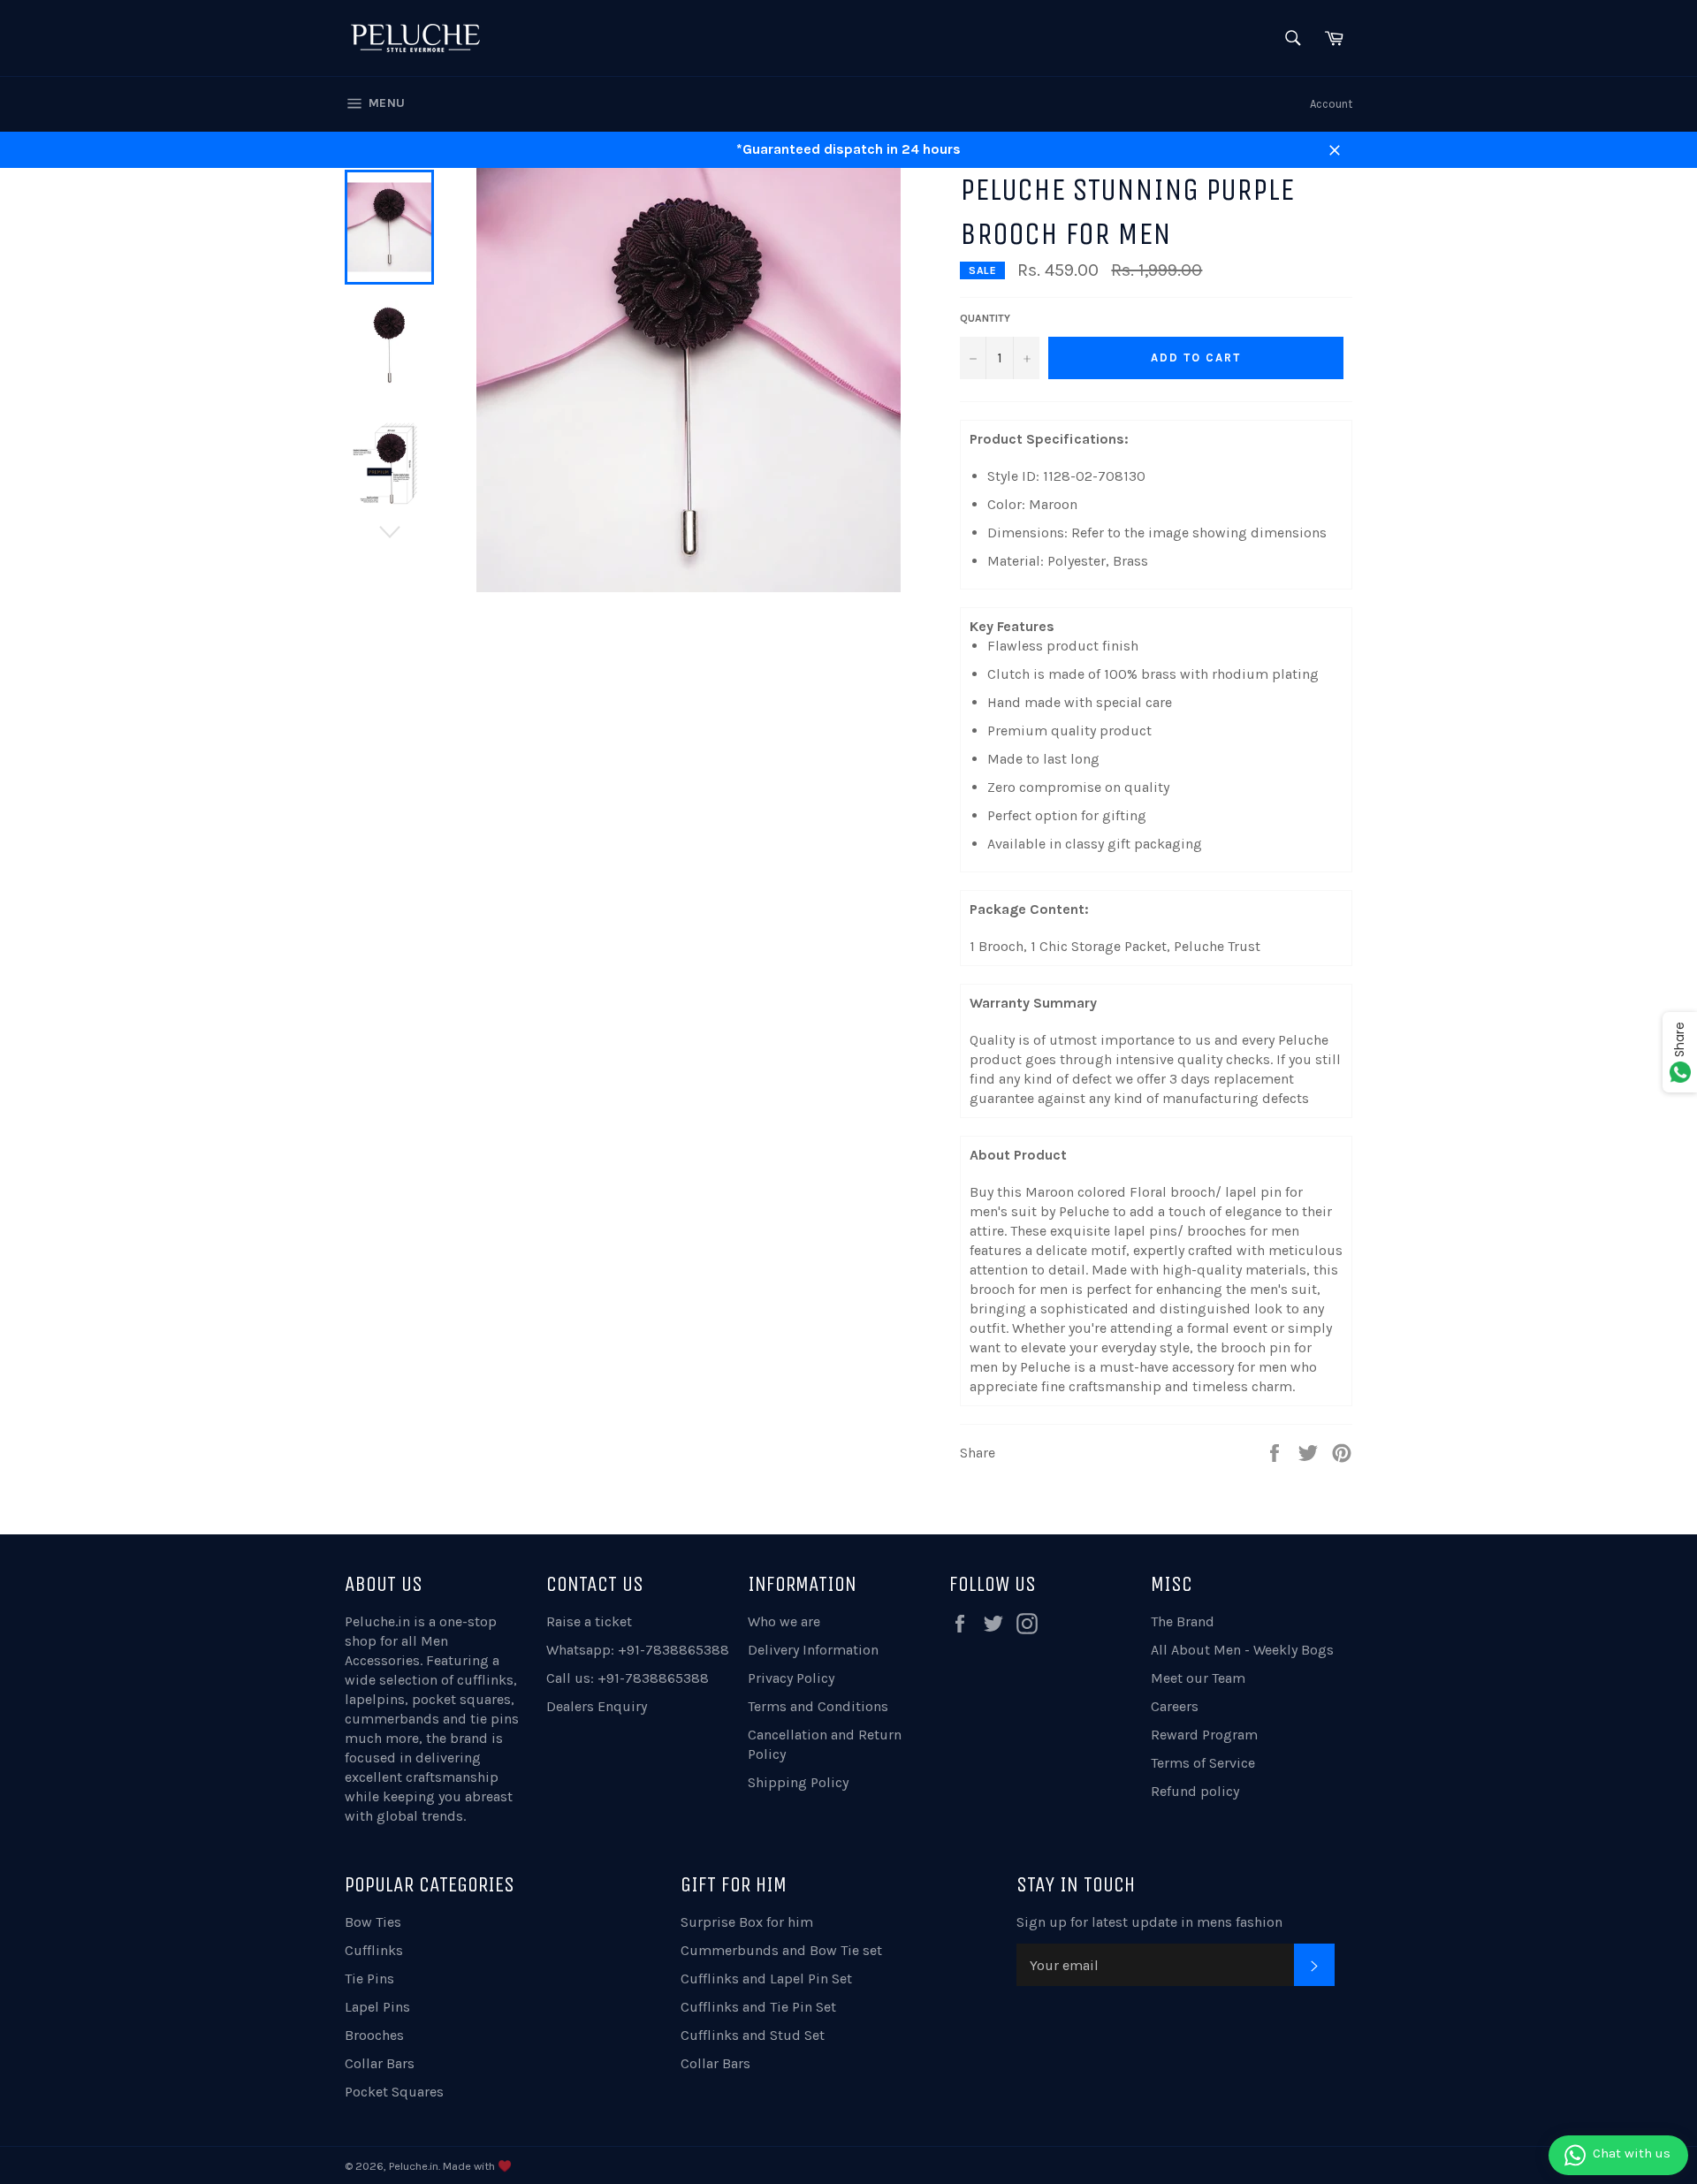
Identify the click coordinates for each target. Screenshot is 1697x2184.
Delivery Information (813, 1650)
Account (1331, 104)
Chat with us (1632, 2153)
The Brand (1183, 1621)
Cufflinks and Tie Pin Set (758, 2007)
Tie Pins (369, 1979)
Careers (1175, 1706)
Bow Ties (373, 1922)
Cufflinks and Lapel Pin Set (766, 1979)
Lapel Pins (377, 2007)
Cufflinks (374, 1950)
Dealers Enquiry (597, 1706)
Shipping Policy (798, 1782)
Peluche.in (377, 1621)
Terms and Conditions (818, 1706)
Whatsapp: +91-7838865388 (638, 1650)
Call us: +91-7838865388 (628, 1678)
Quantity (985, 318)
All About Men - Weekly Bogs (1242, 1650)
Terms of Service (1203, 1763)
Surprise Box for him (747, 1922)
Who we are (784, 1621)
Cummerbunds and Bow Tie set (781, 1950)
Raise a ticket (589, 1621)
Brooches (374, 2035)
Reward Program (1204, 1735)
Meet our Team (1198, 1678)
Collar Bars (380, 2063)
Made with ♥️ (477, 2166)
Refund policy (1195, 1791)
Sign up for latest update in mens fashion (1149, 1922)
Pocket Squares (394, 2092)
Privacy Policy (791, 1678)
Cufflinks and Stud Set (753, 2035)
